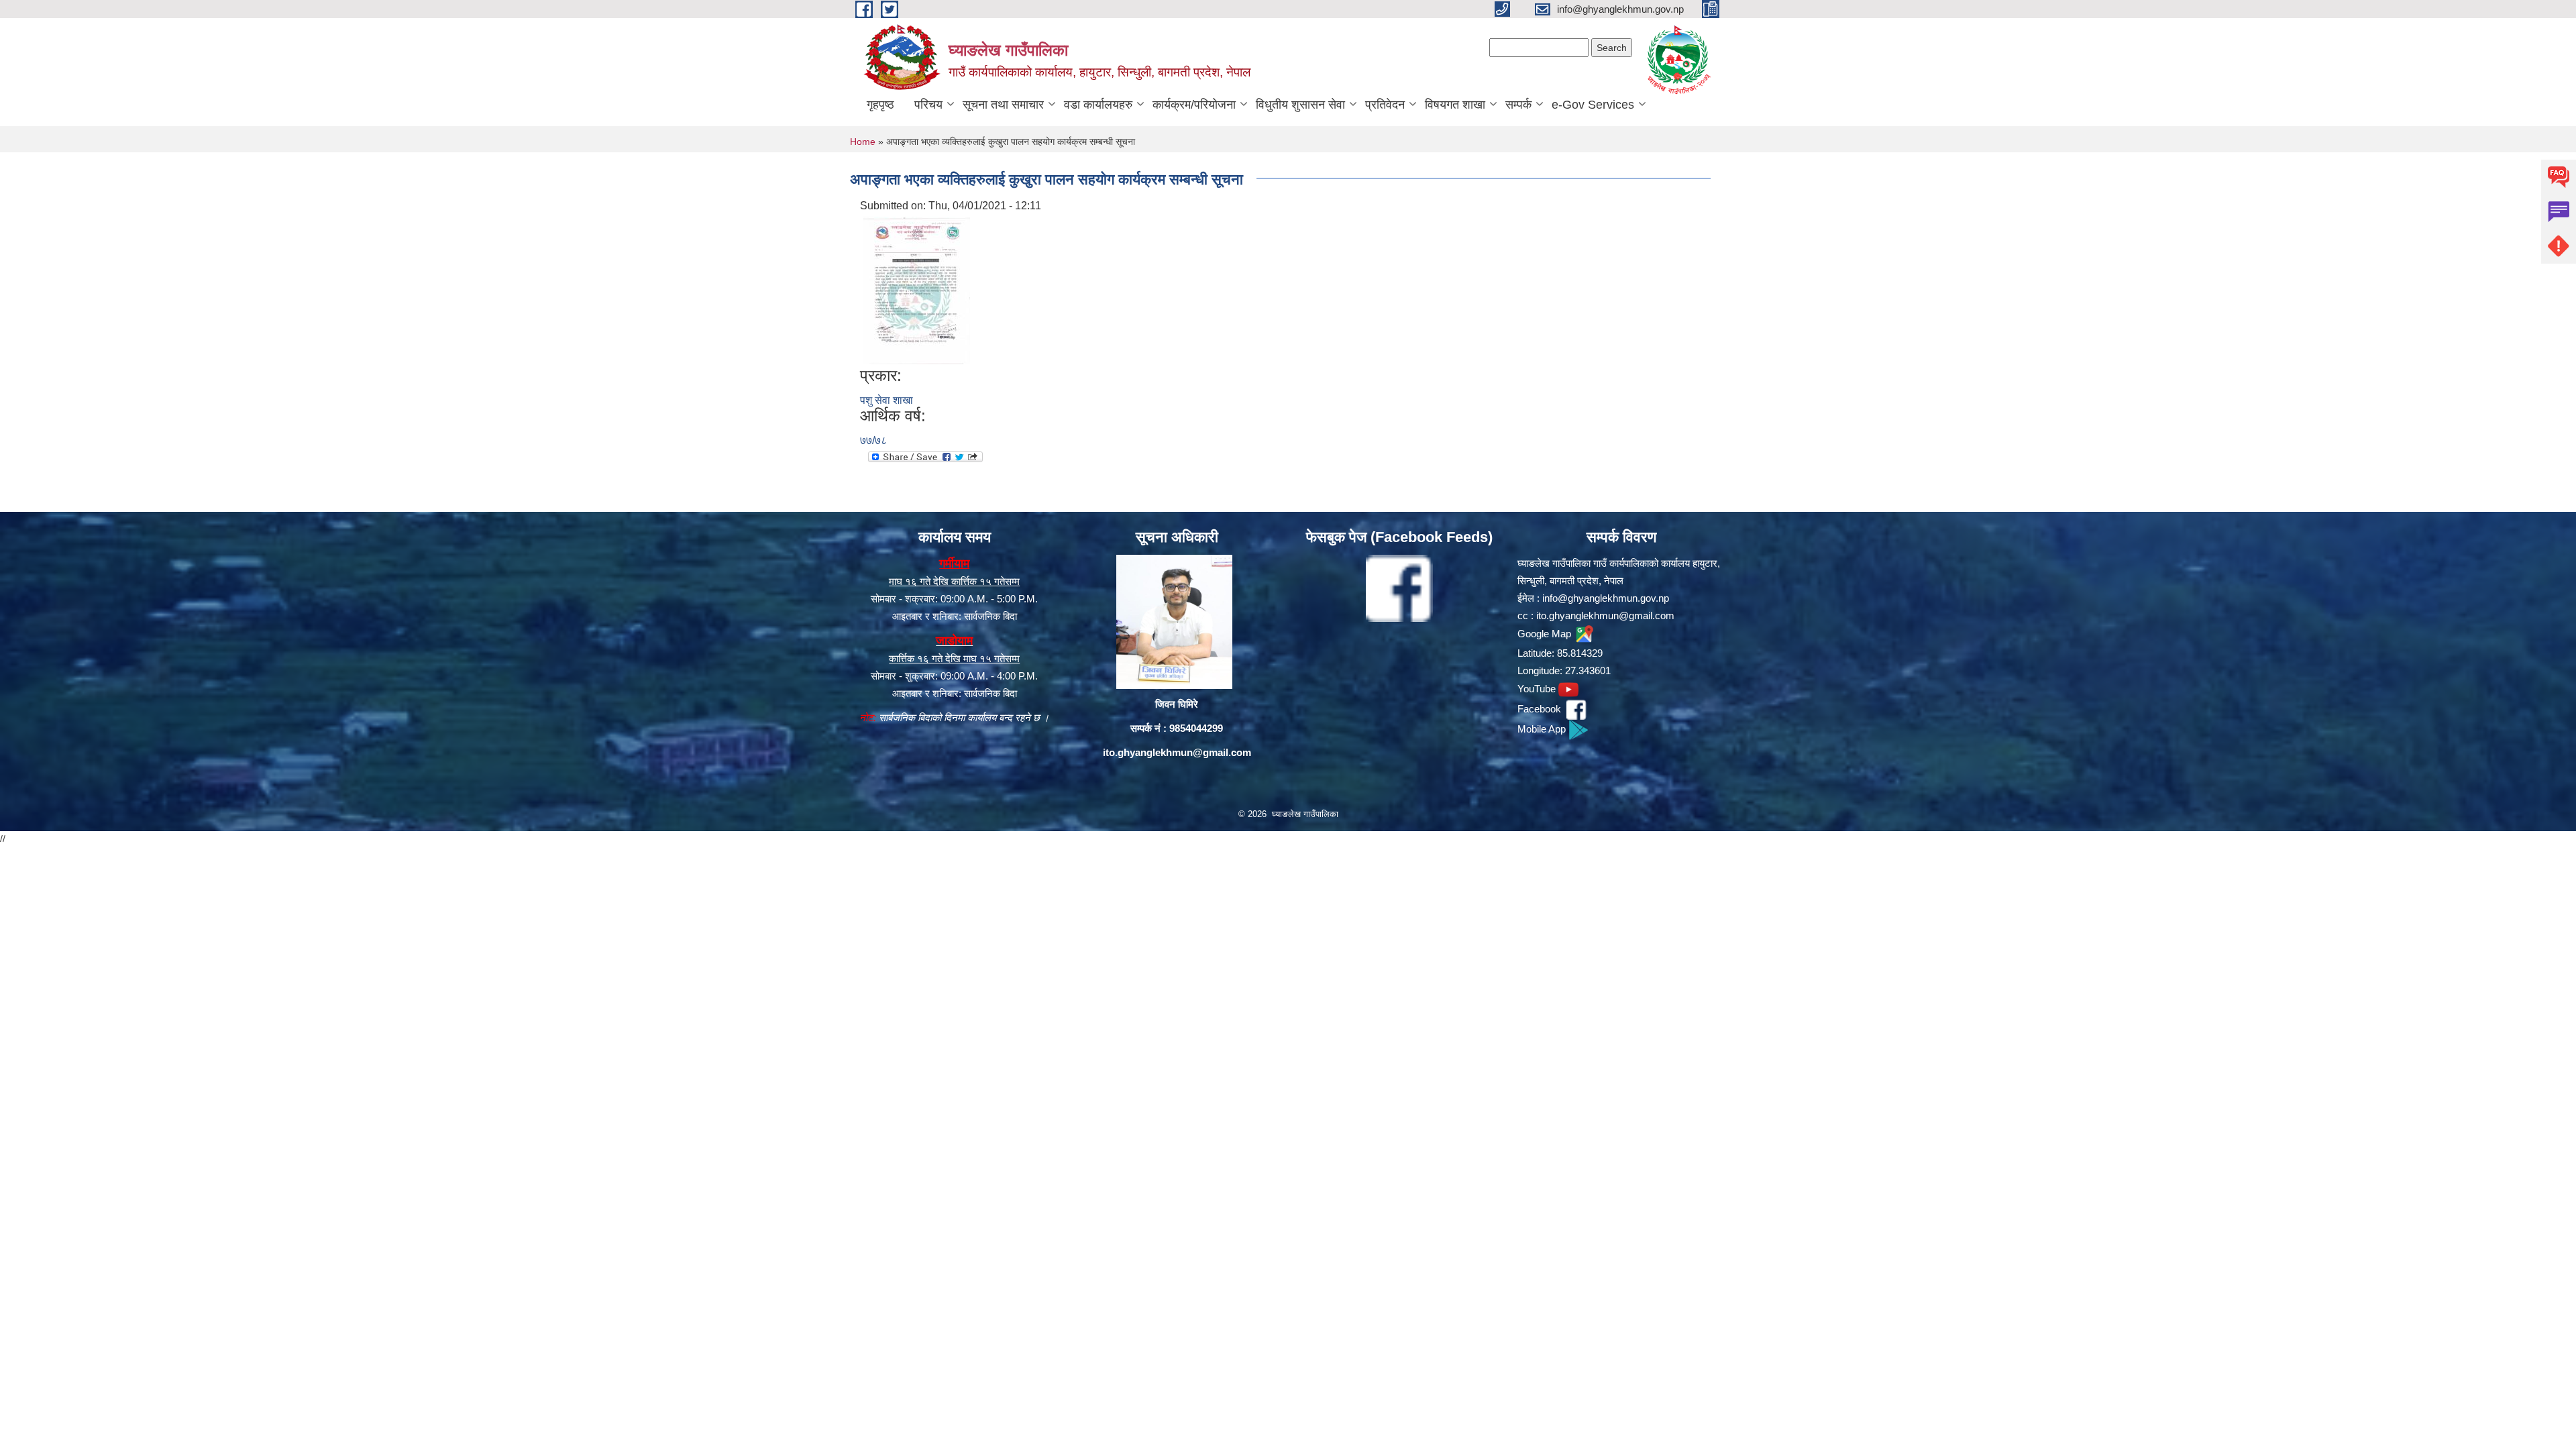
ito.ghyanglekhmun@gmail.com (1177, 752)
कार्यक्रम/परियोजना (1194, 105)
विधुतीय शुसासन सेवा (1300, 105)
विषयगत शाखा (1455, 105)
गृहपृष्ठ (880, 105)
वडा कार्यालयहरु (1098, 105)
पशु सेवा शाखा (887, 400)
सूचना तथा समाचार (1003, 105)
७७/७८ (873, 440)
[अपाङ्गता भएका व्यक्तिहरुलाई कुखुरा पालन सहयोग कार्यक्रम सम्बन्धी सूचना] (917, 290)
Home (863, 142)
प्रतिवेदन (1385, 105)
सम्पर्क (1518, 105)
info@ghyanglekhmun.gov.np (1606, 598)
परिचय (928, 105)
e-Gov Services (1593, 105)
